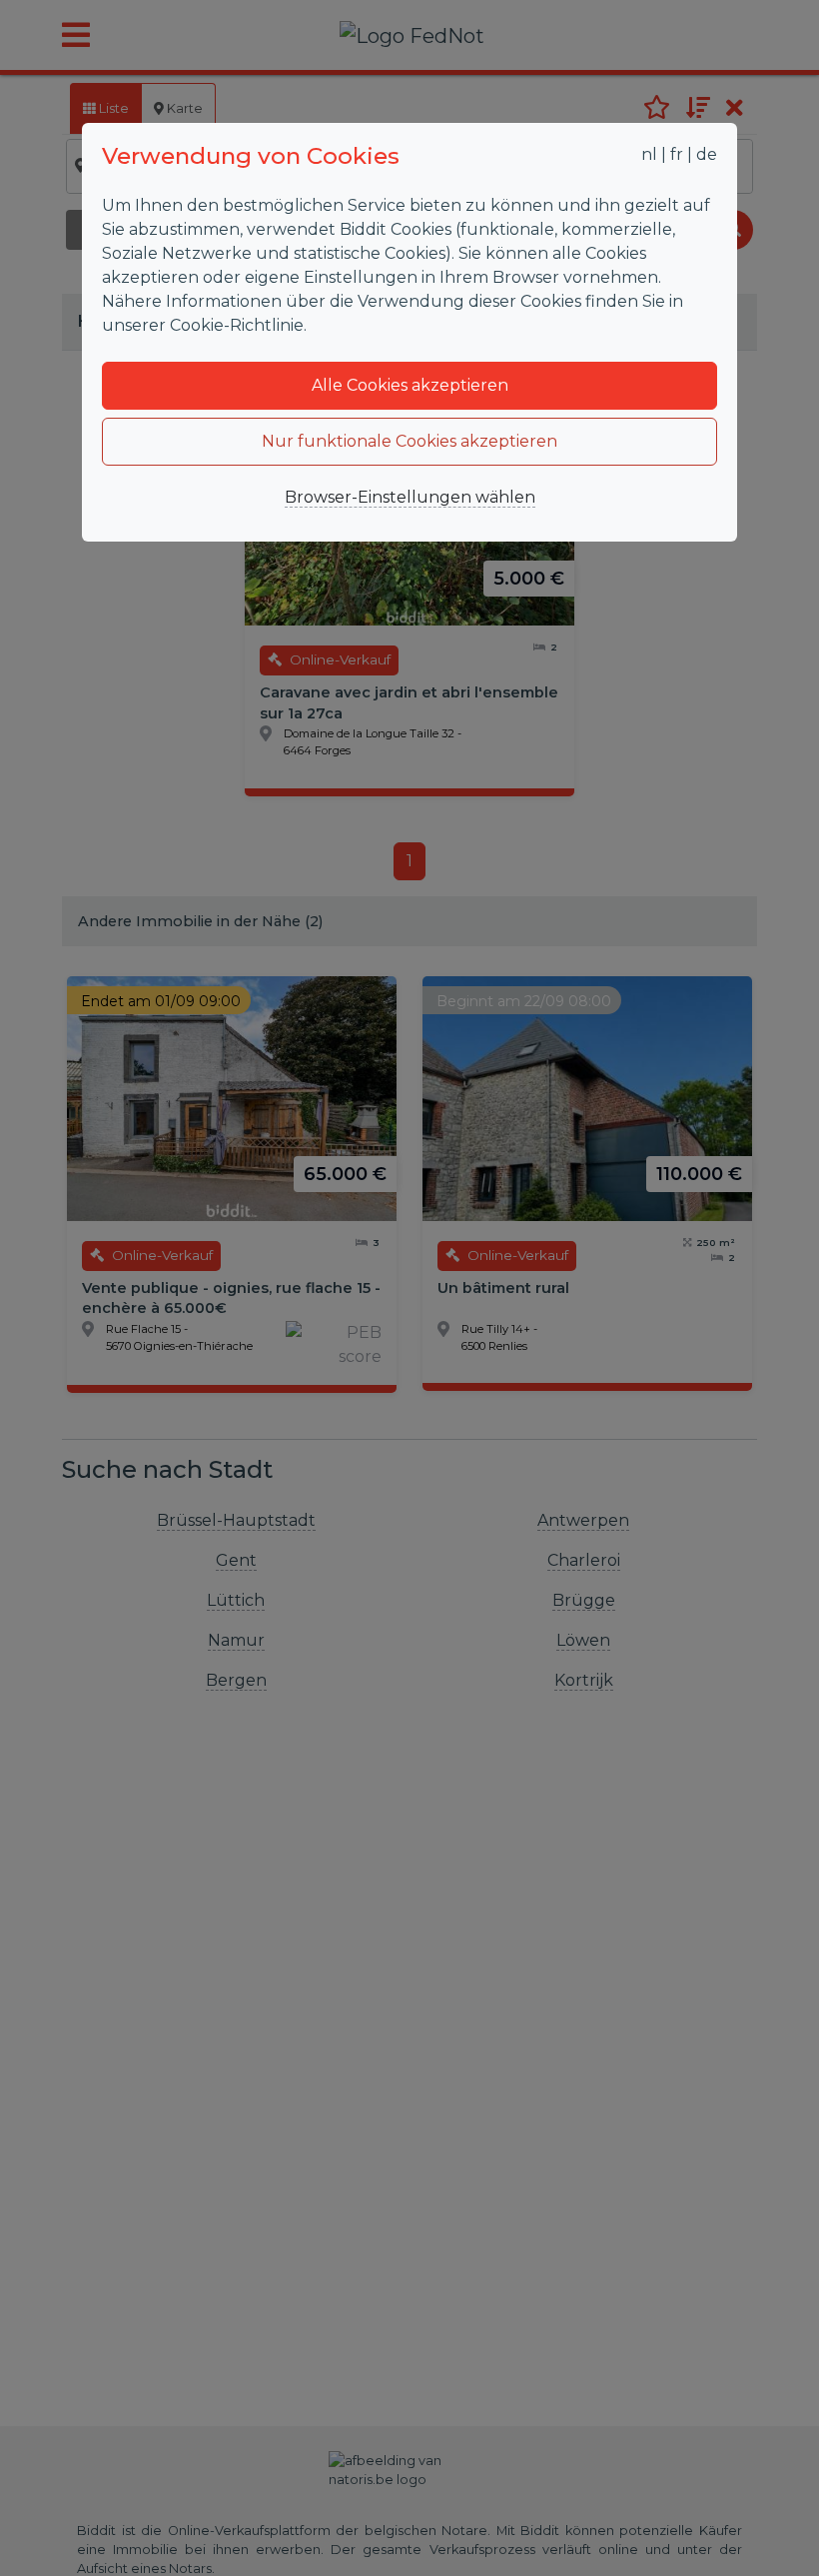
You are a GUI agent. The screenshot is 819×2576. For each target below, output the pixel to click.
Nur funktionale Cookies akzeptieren (409, 441)
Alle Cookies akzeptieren (410, 385)
